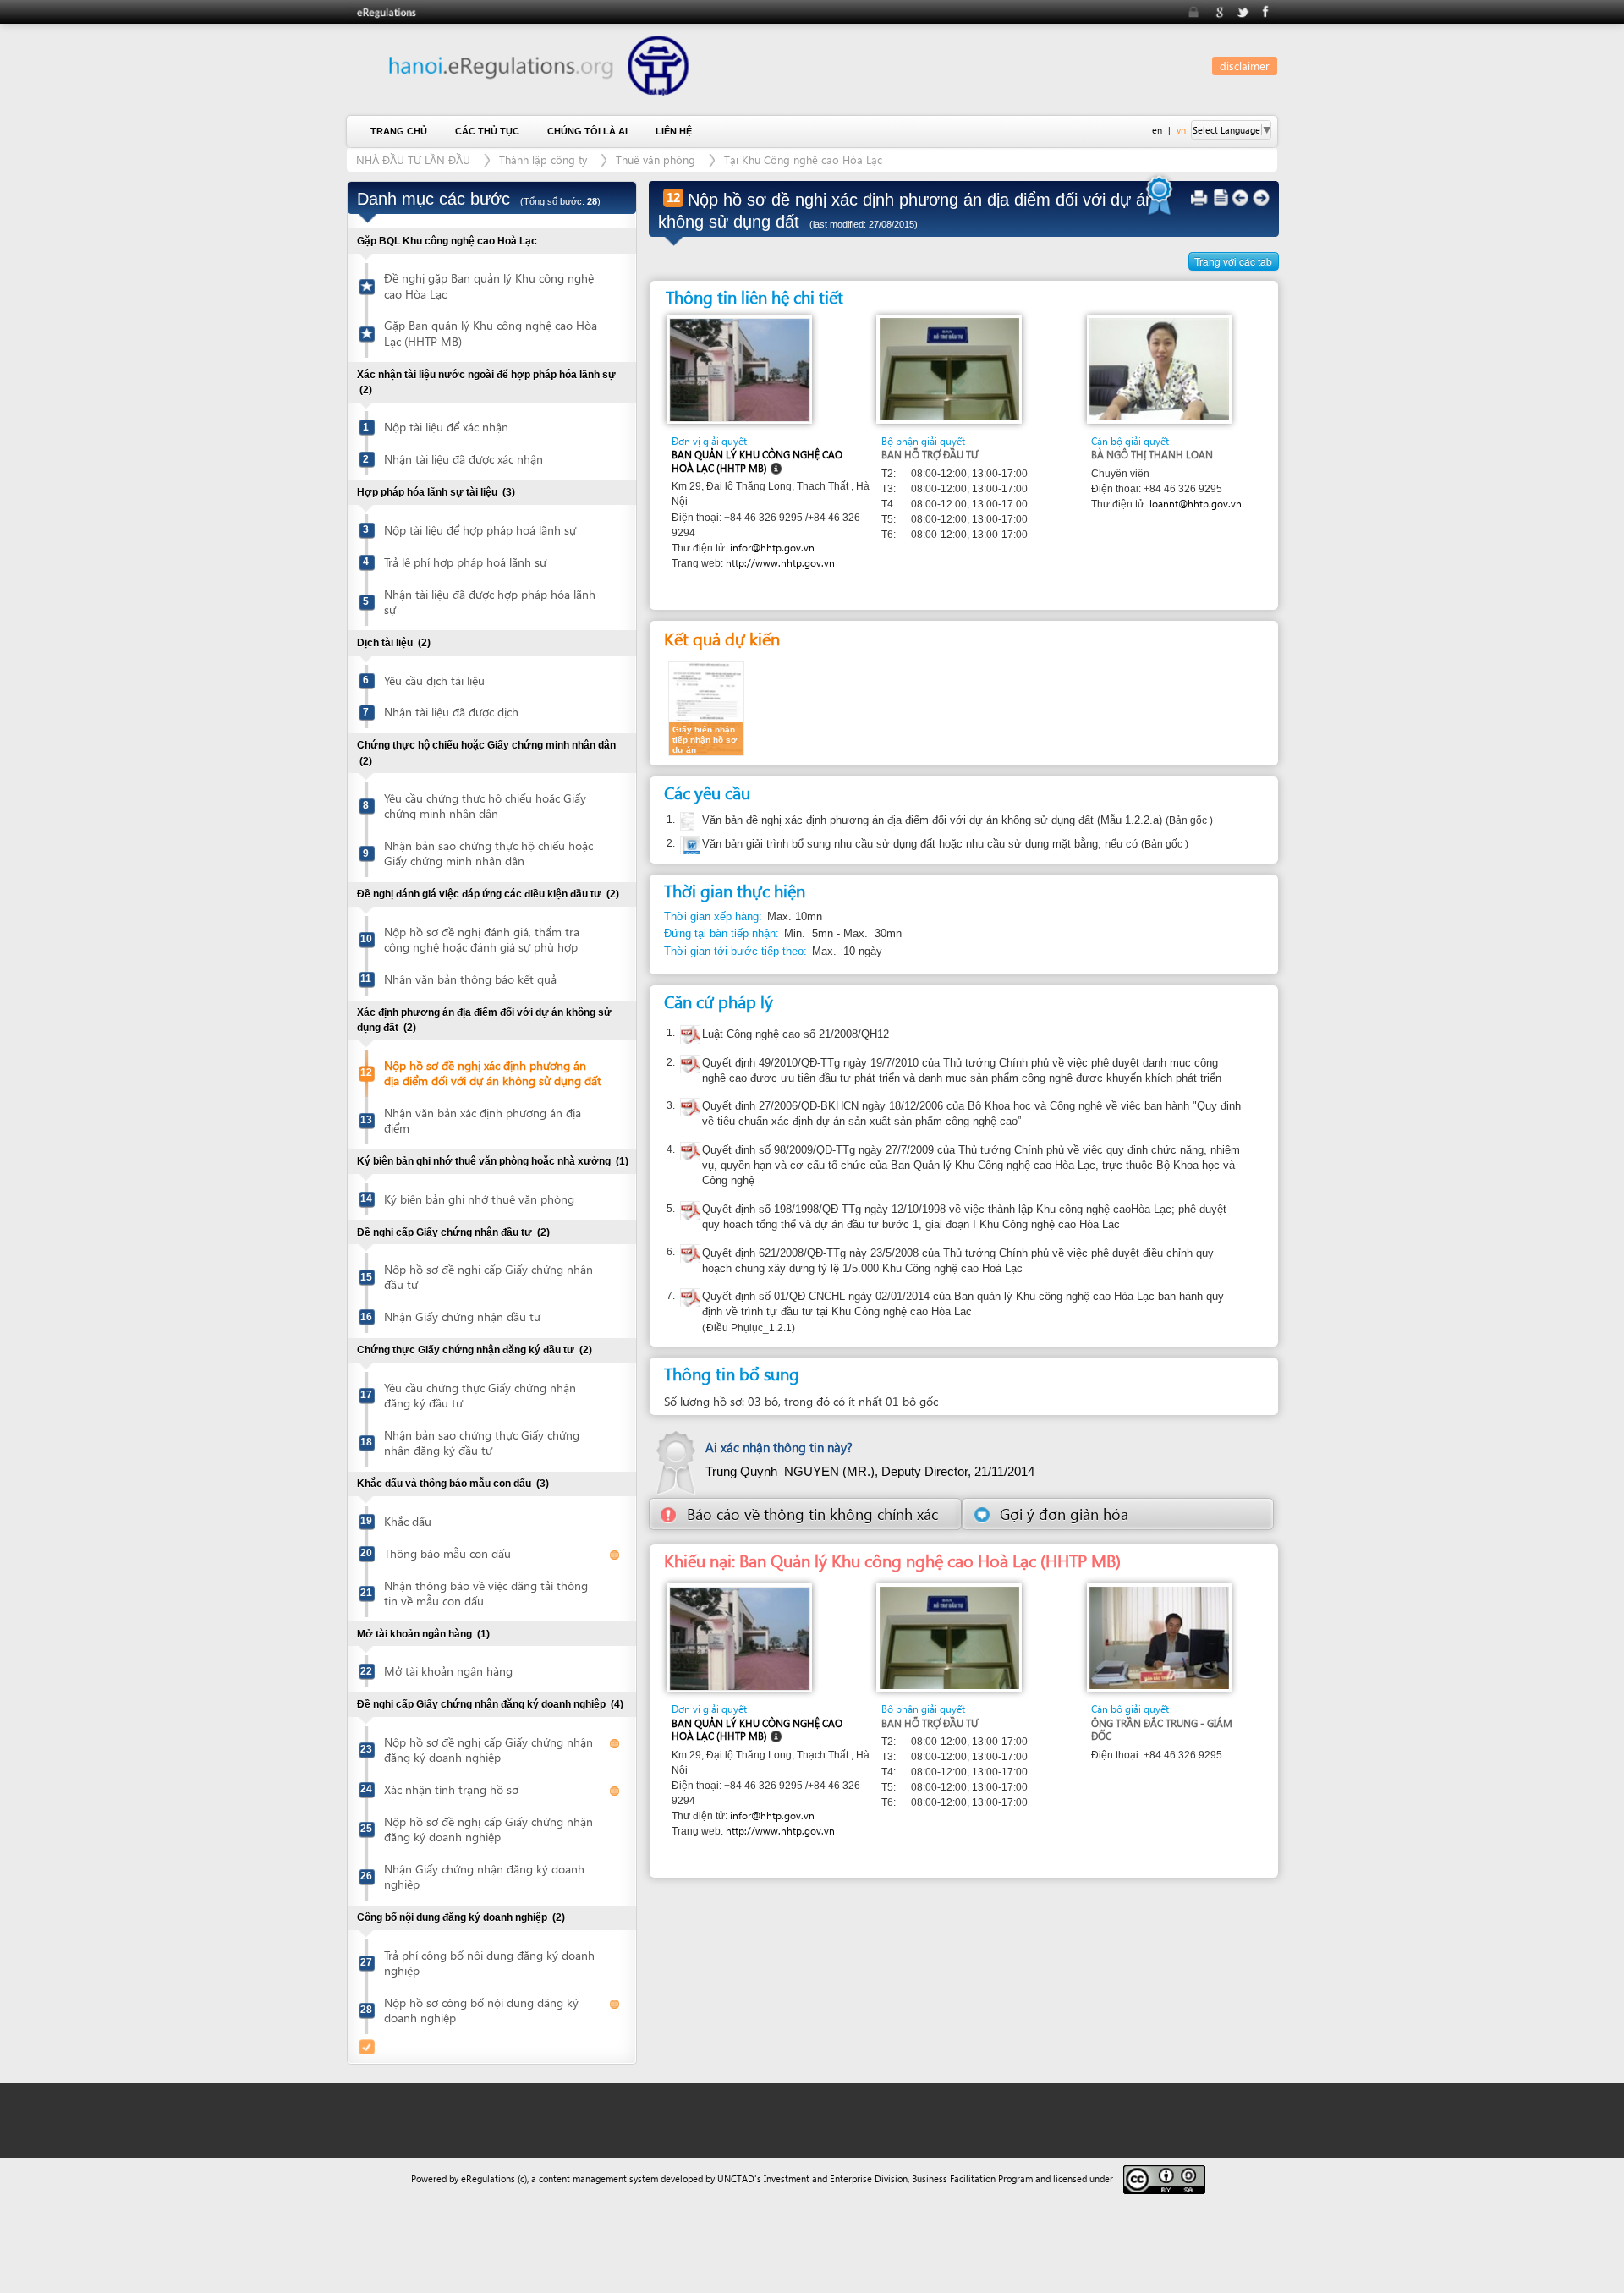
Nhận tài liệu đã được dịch (451, 712)
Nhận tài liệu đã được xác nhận (464, 459)
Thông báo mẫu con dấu (447, 1553)
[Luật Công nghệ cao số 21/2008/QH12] (690, 1037)
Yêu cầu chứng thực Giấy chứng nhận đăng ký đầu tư (480, 1395)
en (1157, 130)
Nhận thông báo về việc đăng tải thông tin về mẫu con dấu (486, 1593)
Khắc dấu (408, 1521)
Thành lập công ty (543, 159)
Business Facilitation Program (972, 2178)
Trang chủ (399, 131)
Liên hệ (674, 131)
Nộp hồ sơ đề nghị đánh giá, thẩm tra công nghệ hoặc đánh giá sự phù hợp (482, 939)
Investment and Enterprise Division (836, 2178)
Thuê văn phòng (656, 159)
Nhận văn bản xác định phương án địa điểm (483, 1120)
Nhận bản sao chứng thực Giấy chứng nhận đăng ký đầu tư (482, 1443)
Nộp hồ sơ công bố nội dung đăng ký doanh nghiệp (481, 2010)
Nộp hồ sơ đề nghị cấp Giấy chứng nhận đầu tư (488, 1277)
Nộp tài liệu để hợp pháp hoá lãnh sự (480, 530)
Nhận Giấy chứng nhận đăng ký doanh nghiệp (484, 1876)
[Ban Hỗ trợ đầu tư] (949, 368)
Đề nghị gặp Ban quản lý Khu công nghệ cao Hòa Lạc (489, 285)
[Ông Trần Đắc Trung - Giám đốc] (1159, 1636)
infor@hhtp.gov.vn (772, 548)
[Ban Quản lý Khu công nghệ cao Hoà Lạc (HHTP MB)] (740, 369)
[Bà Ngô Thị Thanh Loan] (1159, 368)
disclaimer (1245, 66)
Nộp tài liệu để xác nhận (446, 427)
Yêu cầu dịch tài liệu (434, 680)
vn (1181, 130)
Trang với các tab (1233, 261)
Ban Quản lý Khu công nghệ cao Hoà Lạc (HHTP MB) (757, 461)
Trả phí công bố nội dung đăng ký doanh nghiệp (489, 1963)
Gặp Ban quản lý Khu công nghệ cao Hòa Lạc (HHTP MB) (491, 333)
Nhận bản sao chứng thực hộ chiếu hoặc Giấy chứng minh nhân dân (488, 853)
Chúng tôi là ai (587, 131)
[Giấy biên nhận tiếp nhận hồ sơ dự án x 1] (706, 708)
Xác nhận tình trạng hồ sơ (451, 1789)
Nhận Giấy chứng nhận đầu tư (462, 1317)
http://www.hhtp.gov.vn (780, 563)
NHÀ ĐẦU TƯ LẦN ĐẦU (413, 159)
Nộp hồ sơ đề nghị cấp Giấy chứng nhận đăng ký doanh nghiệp (488, 1750)
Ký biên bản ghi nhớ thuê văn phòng (479, 1199)
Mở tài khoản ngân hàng (448, 1671)
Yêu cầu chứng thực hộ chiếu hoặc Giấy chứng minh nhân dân (485, 806)
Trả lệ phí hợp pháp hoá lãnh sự (465, 562)
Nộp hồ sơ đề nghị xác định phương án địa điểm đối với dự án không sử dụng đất (493, 1073)
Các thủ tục (487, 131)
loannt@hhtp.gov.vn (1196, 504)
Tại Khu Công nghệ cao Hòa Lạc (803, 159)
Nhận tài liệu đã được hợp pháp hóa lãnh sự (490, 602)
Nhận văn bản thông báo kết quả (470, 979)
